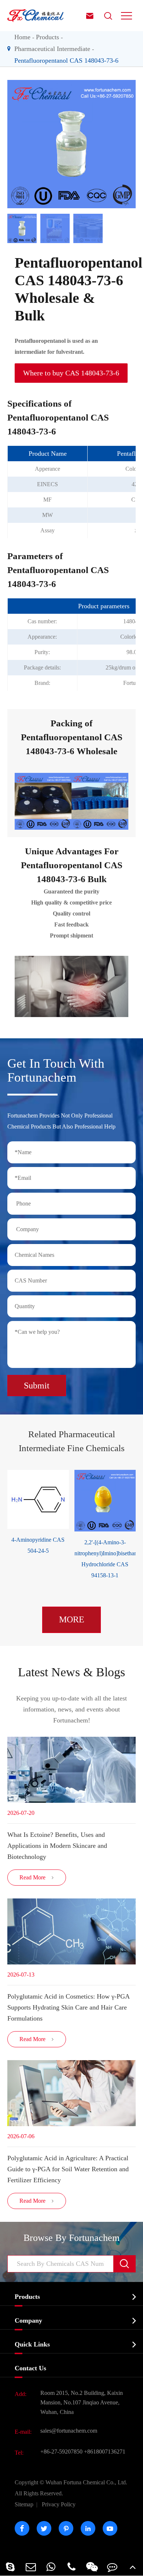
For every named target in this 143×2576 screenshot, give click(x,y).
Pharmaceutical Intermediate (52, 49)
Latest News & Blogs (71, 1672)
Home (22, 37)
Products (47, 37)
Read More (37, 1877)
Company (28, 2320)
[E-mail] (31, 2567)
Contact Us (30, 2368)
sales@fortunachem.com (69, 2431)
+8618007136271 (105, 2452)
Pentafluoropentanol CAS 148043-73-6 (66, 60)
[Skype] (10, 2567)
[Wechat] (92, 2567)
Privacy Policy (59, 2504)
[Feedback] (113, 2567)
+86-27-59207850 (61, 2452)
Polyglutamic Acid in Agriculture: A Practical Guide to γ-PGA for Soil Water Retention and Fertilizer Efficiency (68, 2169)
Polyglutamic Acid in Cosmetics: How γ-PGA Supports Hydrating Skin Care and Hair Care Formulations (68, 2007)
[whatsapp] (51, 2567)
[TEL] (71, 2567)
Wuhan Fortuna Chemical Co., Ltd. (71, 2488)
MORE (72, 1619)
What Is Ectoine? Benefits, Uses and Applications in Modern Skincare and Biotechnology (57, 1846)
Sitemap (24, 2504)
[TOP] (133, 2567)
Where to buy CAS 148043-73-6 (71, 373)
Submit (37, 1386)
